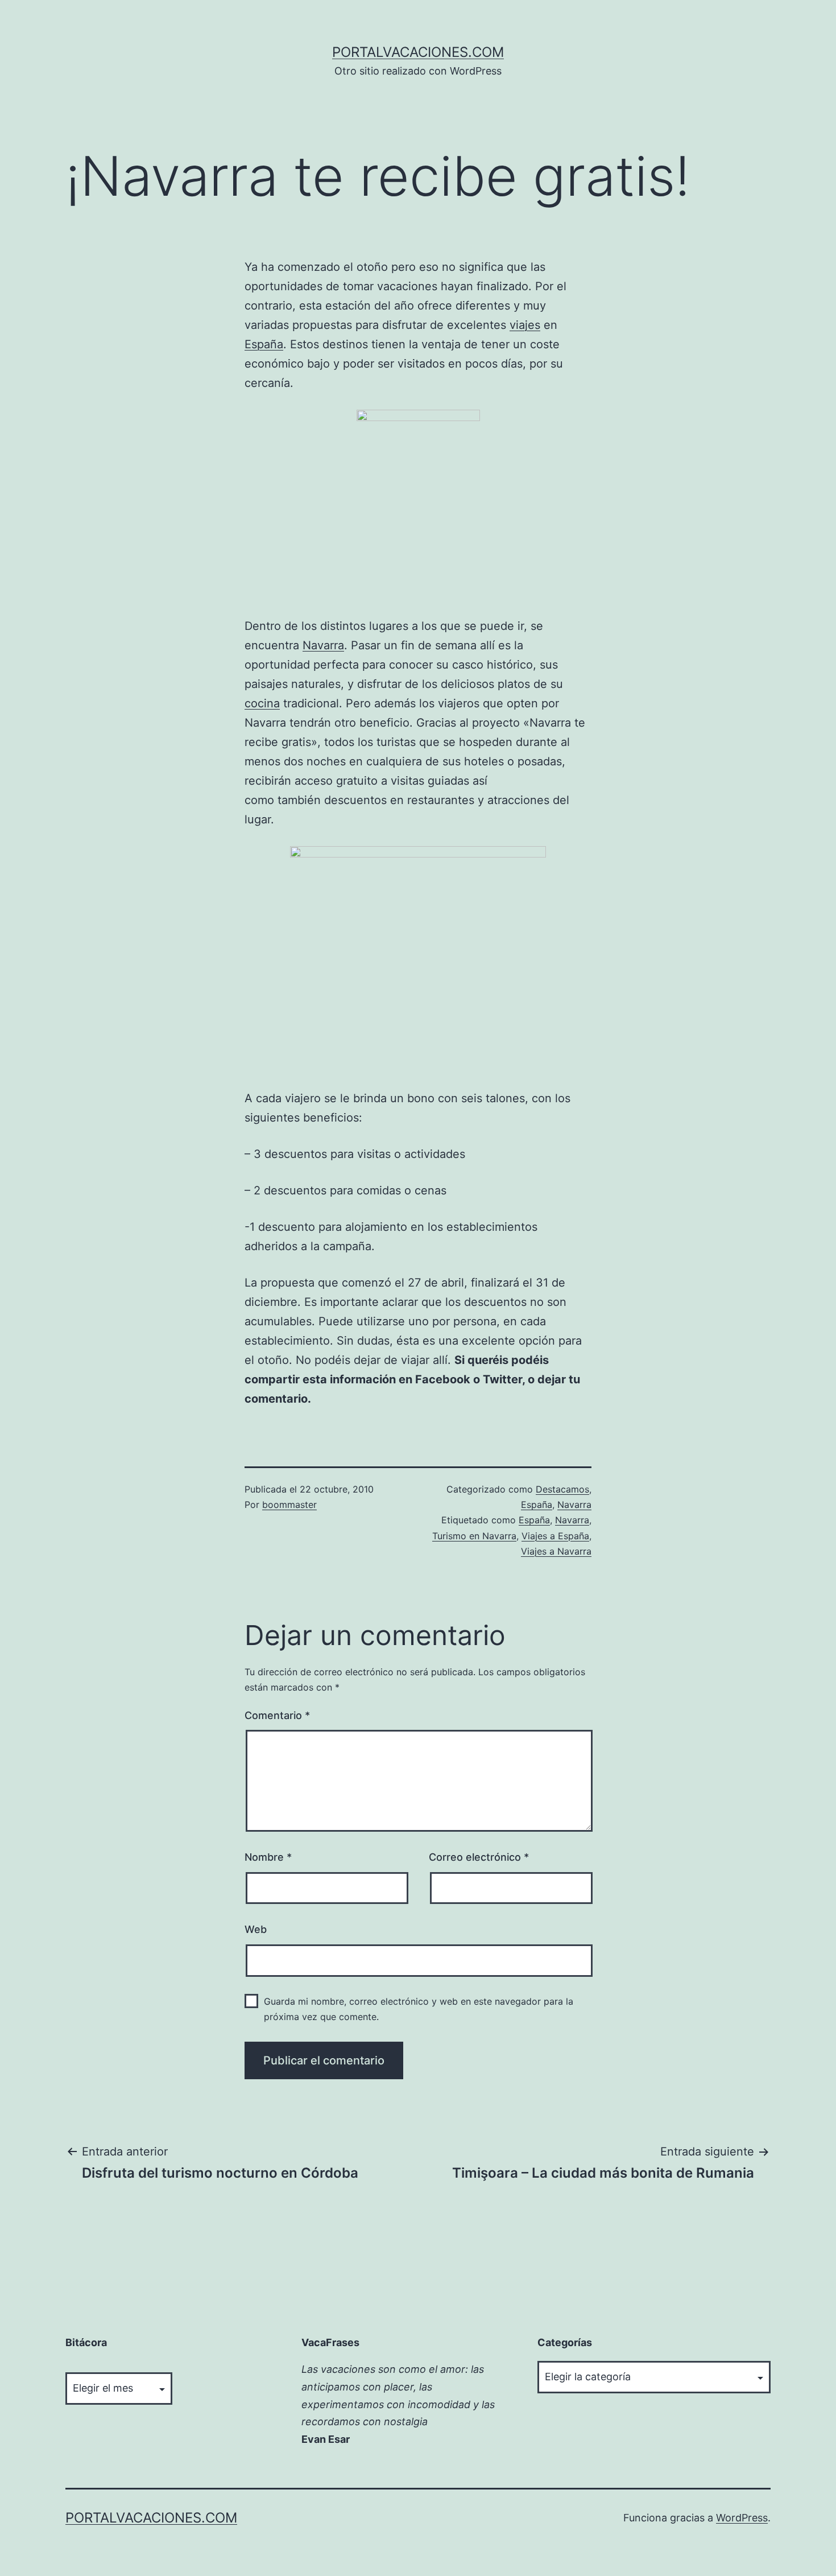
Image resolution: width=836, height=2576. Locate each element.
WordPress (742, 2518)
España (264, 344)
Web (256, 1929)
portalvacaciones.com (418, 52)
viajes (525, 325)
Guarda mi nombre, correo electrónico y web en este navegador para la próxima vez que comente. (419, 2009)
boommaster (289, 1505)
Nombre (268, 1857)
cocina (262, 703)
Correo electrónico (479, 1857)
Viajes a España (555, 1536)
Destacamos (562, 1489)
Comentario (277, 1715)
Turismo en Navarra (474, 1536)
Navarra (323, 645)
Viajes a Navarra (556, 1551)
